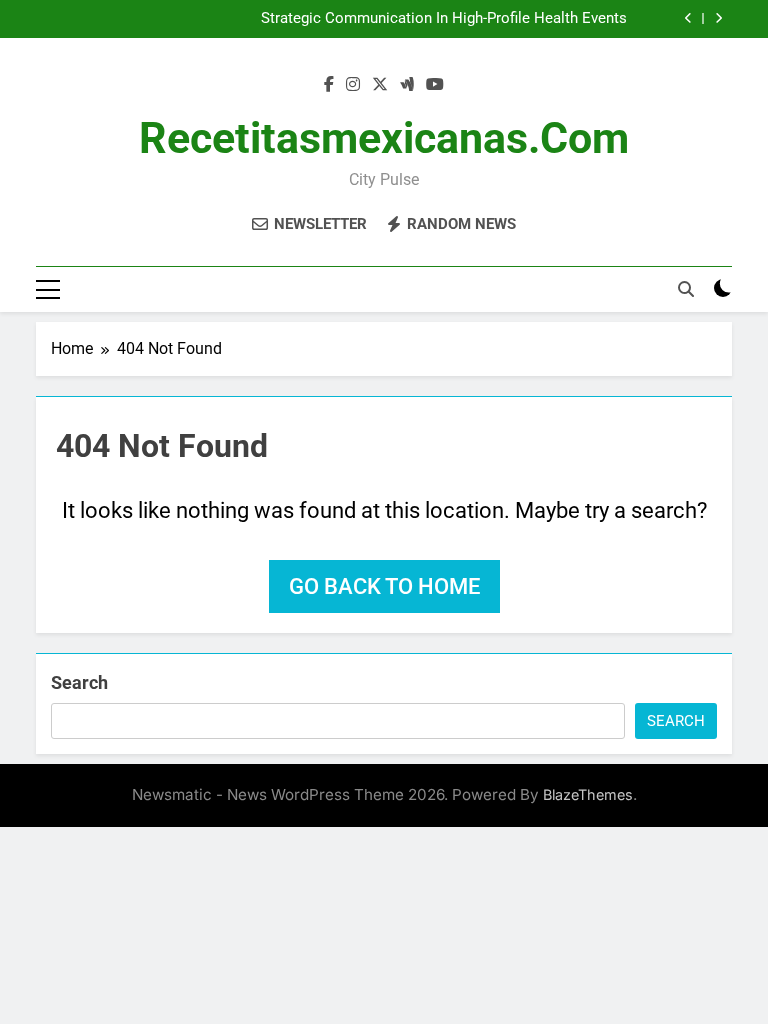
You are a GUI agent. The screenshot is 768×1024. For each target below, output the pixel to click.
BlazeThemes (588, 794)
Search (79, 682)
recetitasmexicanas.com (384, 138)
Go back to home (384, 586)
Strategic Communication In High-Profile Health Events (444, 19)
